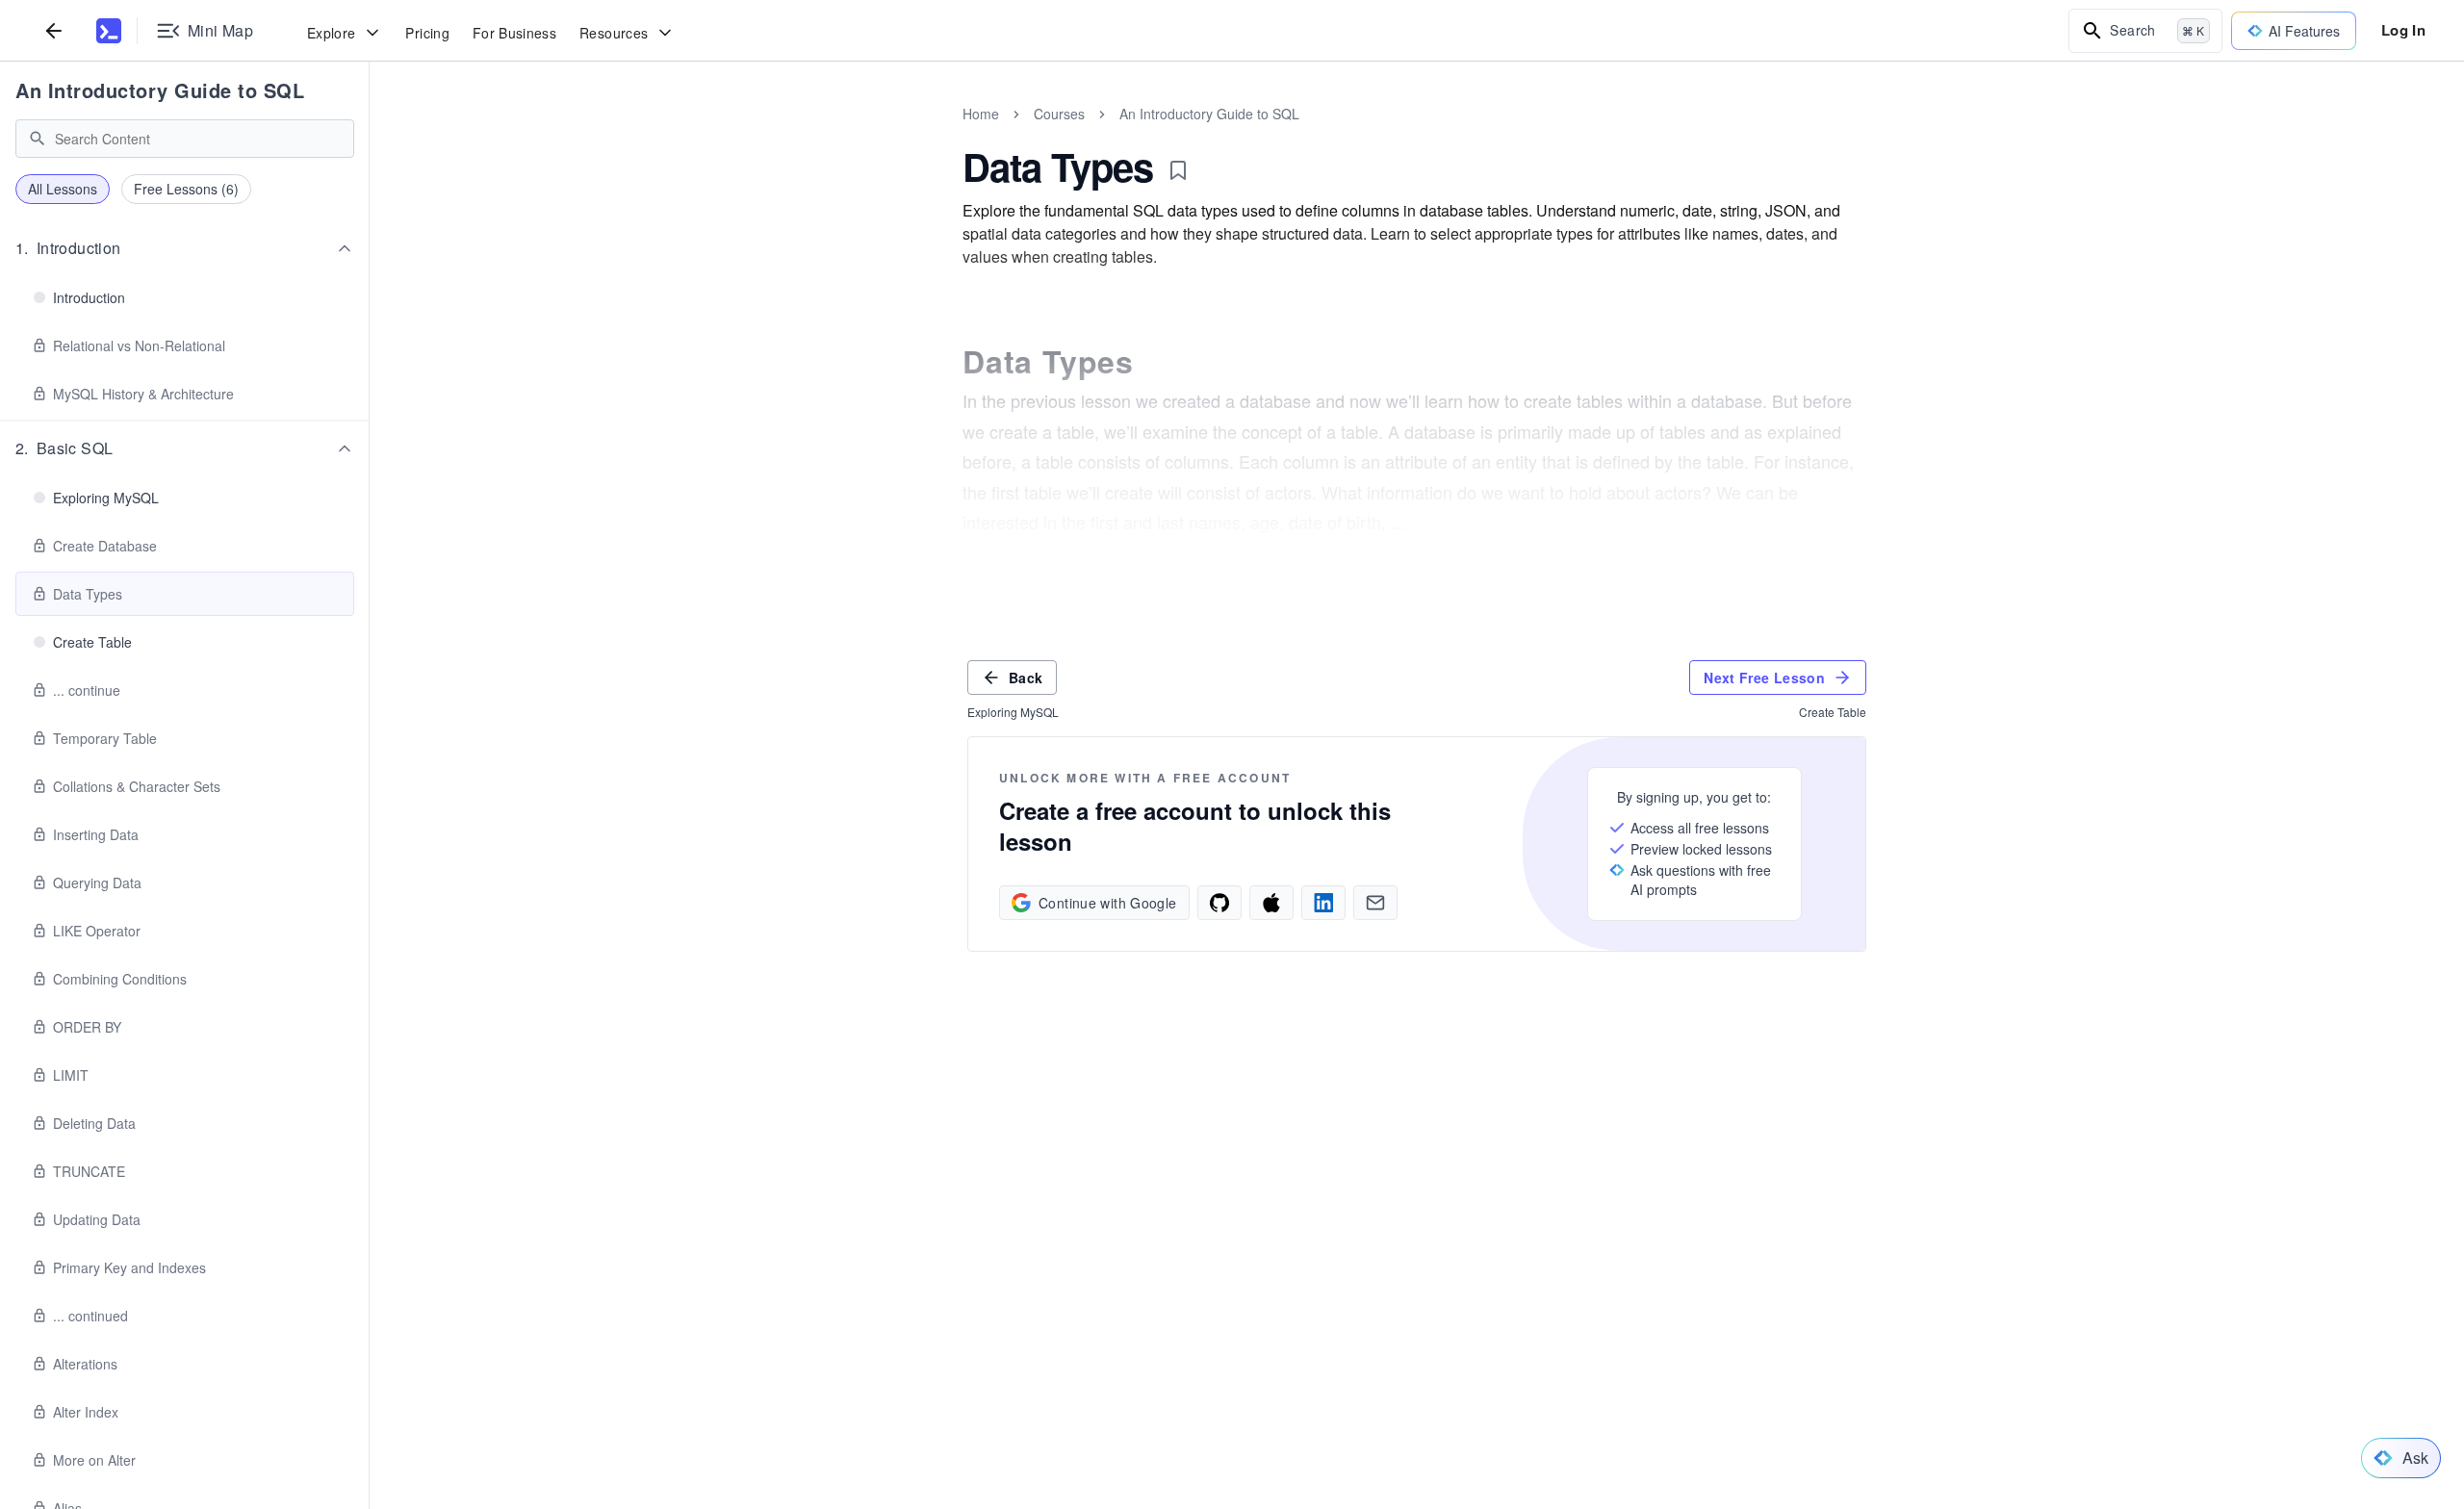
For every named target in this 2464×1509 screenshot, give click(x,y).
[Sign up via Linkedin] (1323, 903)
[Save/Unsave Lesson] (1178, 170)
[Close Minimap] (370, 135)
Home (981, 114)
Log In (2403, 30)
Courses (1059, 114)
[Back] (54, 30)
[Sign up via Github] (1219, 903)
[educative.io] (109, 31)
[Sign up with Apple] (1271, 903)
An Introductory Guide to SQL (160, 90)
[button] (185, 248)
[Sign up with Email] (1375, 903)
